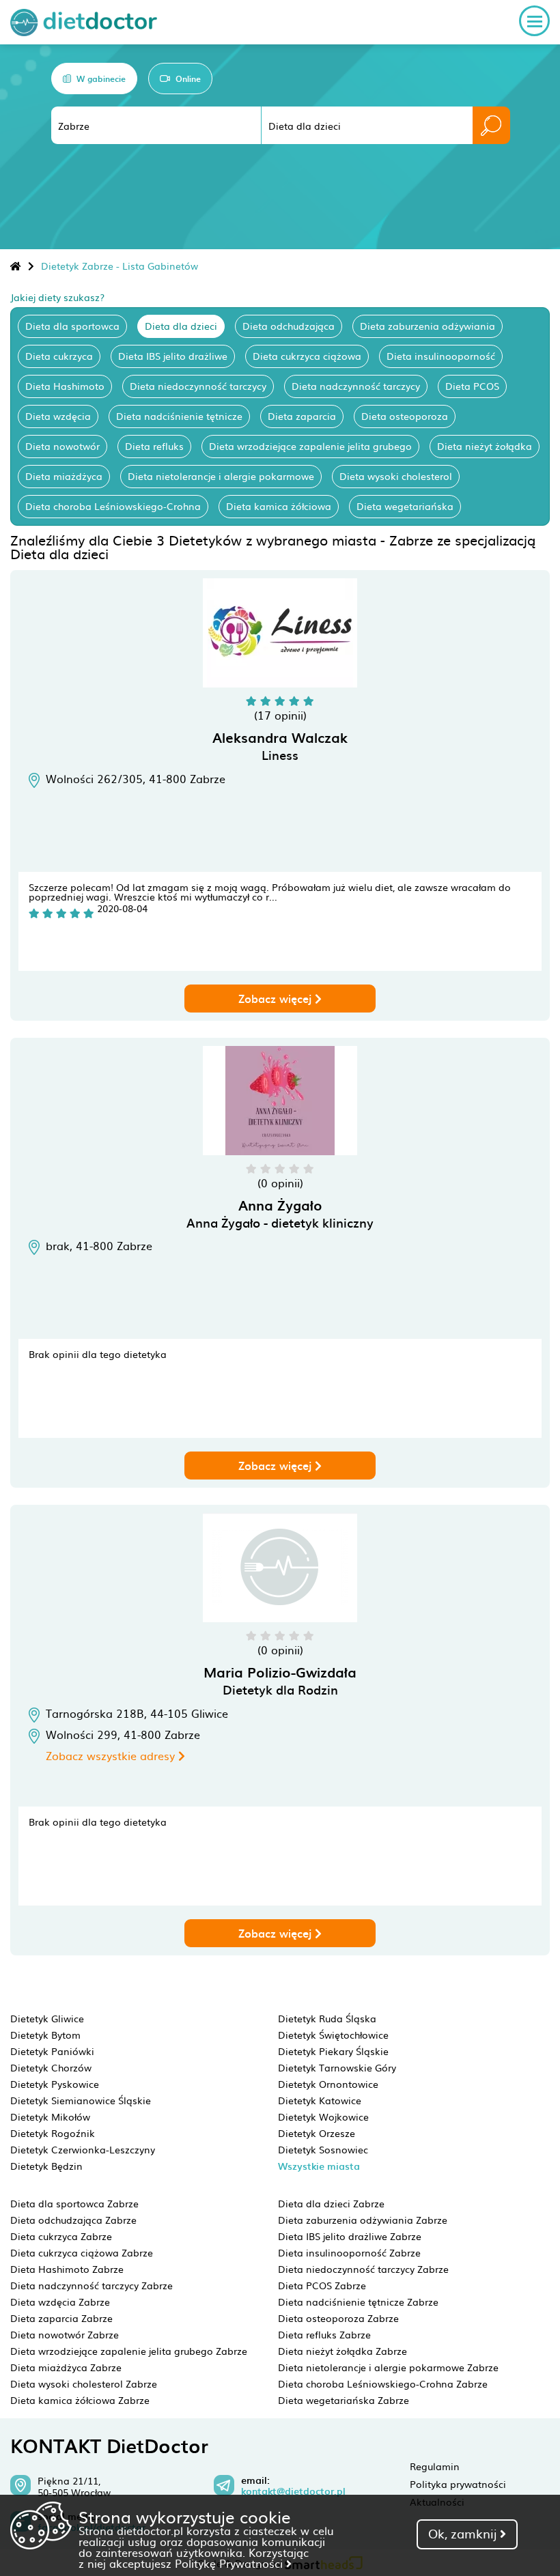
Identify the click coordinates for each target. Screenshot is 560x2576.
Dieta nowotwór (62, 446)
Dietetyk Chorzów (51, 2067)
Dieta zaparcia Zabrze (61, 2318)
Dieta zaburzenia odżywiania (428, 326)
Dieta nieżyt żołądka (485, 446)
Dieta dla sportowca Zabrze (74, 2203)
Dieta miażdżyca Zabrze (66, 2367)
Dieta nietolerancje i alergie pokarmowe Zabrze (388, 2367)
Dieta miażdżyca (64, 476)
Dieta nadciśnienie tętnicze (179, 416)
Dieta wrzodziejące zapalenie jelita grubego (310, 446)
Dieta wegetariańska (405, 506)
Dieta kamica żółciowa (279, 506)
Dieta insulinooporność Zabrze (349, 2252)
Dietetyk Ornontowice (328, 2084)
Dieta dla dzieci (181, 326)
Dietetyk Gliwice (47, 2018)
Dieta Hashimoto (65, 386)
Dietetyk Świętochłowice (333, 2035)
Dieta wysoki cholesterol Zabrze (84, 2383)
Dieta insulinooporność (441, 356)
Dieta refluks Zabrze (324, 2334)
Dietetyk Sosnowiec (323, 2149)
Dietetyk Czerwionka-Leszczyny (83, 2149)
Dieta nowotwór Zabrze (65, 2334)
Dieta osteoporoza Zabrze (338, 2318)
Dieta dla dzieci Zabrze (331, 2203)
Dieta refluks (154, 446)
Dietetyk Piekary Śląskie (333, 2051)
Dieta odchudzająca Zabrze (73, 2220)
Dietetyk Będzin (46, 2166)
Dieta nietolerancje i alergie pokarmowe (221, 476)
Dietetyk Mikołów (50, 2117)
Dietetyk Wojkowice (323, 2117)
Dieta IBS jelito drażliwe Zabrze (350, 2236)
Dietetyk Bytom (45, 2035)
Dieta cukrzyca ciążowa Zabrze (82, 2252)
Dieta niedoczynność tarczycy (198, 386)
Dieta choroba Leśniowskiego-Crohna (113, 506)
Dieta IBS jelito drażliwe (173, 356)
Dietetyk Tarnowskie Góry (337, 2067)
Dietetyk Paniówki (52, 2051)
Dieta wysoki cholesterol (396, 476)
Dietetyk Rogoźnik (53, 2133)
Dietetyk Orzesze (317, 2133)
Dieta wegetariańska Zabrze (344, 2400)
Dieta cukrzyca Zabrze (61, 2236)
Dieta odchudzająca (289, 326)
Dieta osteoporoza (405, 416)
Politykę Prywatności (230, 2563)
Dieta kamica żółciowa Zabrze (80, 2400)
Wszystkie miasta (319, 2166)
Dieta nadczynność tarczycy (356, 386)
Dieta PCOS (472, 386)
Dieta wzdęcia (58, 416)
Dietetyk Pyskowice (55, 2084)
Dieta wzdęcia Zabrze (60, 2302)
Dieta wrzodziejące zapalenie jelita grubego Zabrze (129, 2351)
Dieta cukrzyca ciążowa (307, 356)
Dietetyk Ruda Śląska (327, 2018)
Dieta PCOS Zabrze (322, 2285)
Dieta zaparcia (302, 416)
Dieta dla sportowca (72, 326)
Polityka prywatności (458, 2484)
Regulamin (435, 2466)
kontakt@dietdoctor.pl (293, 2491)
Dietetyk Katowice (320, 2100)
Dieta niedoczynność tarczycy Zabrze (363, 2269)
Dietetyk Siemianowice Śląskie (81, 2100)
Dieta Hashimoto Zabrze (67, 2269)
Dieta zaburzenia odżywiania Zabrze (363, 2220)
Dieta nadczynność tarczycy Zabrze (92, 2285)
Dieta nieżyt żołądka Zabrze (342, 2351)
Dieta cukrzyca (59, 356)
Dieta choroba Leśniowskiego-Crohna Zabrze (383, 2383)
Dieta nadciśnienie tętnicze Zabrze (358, 2302)
